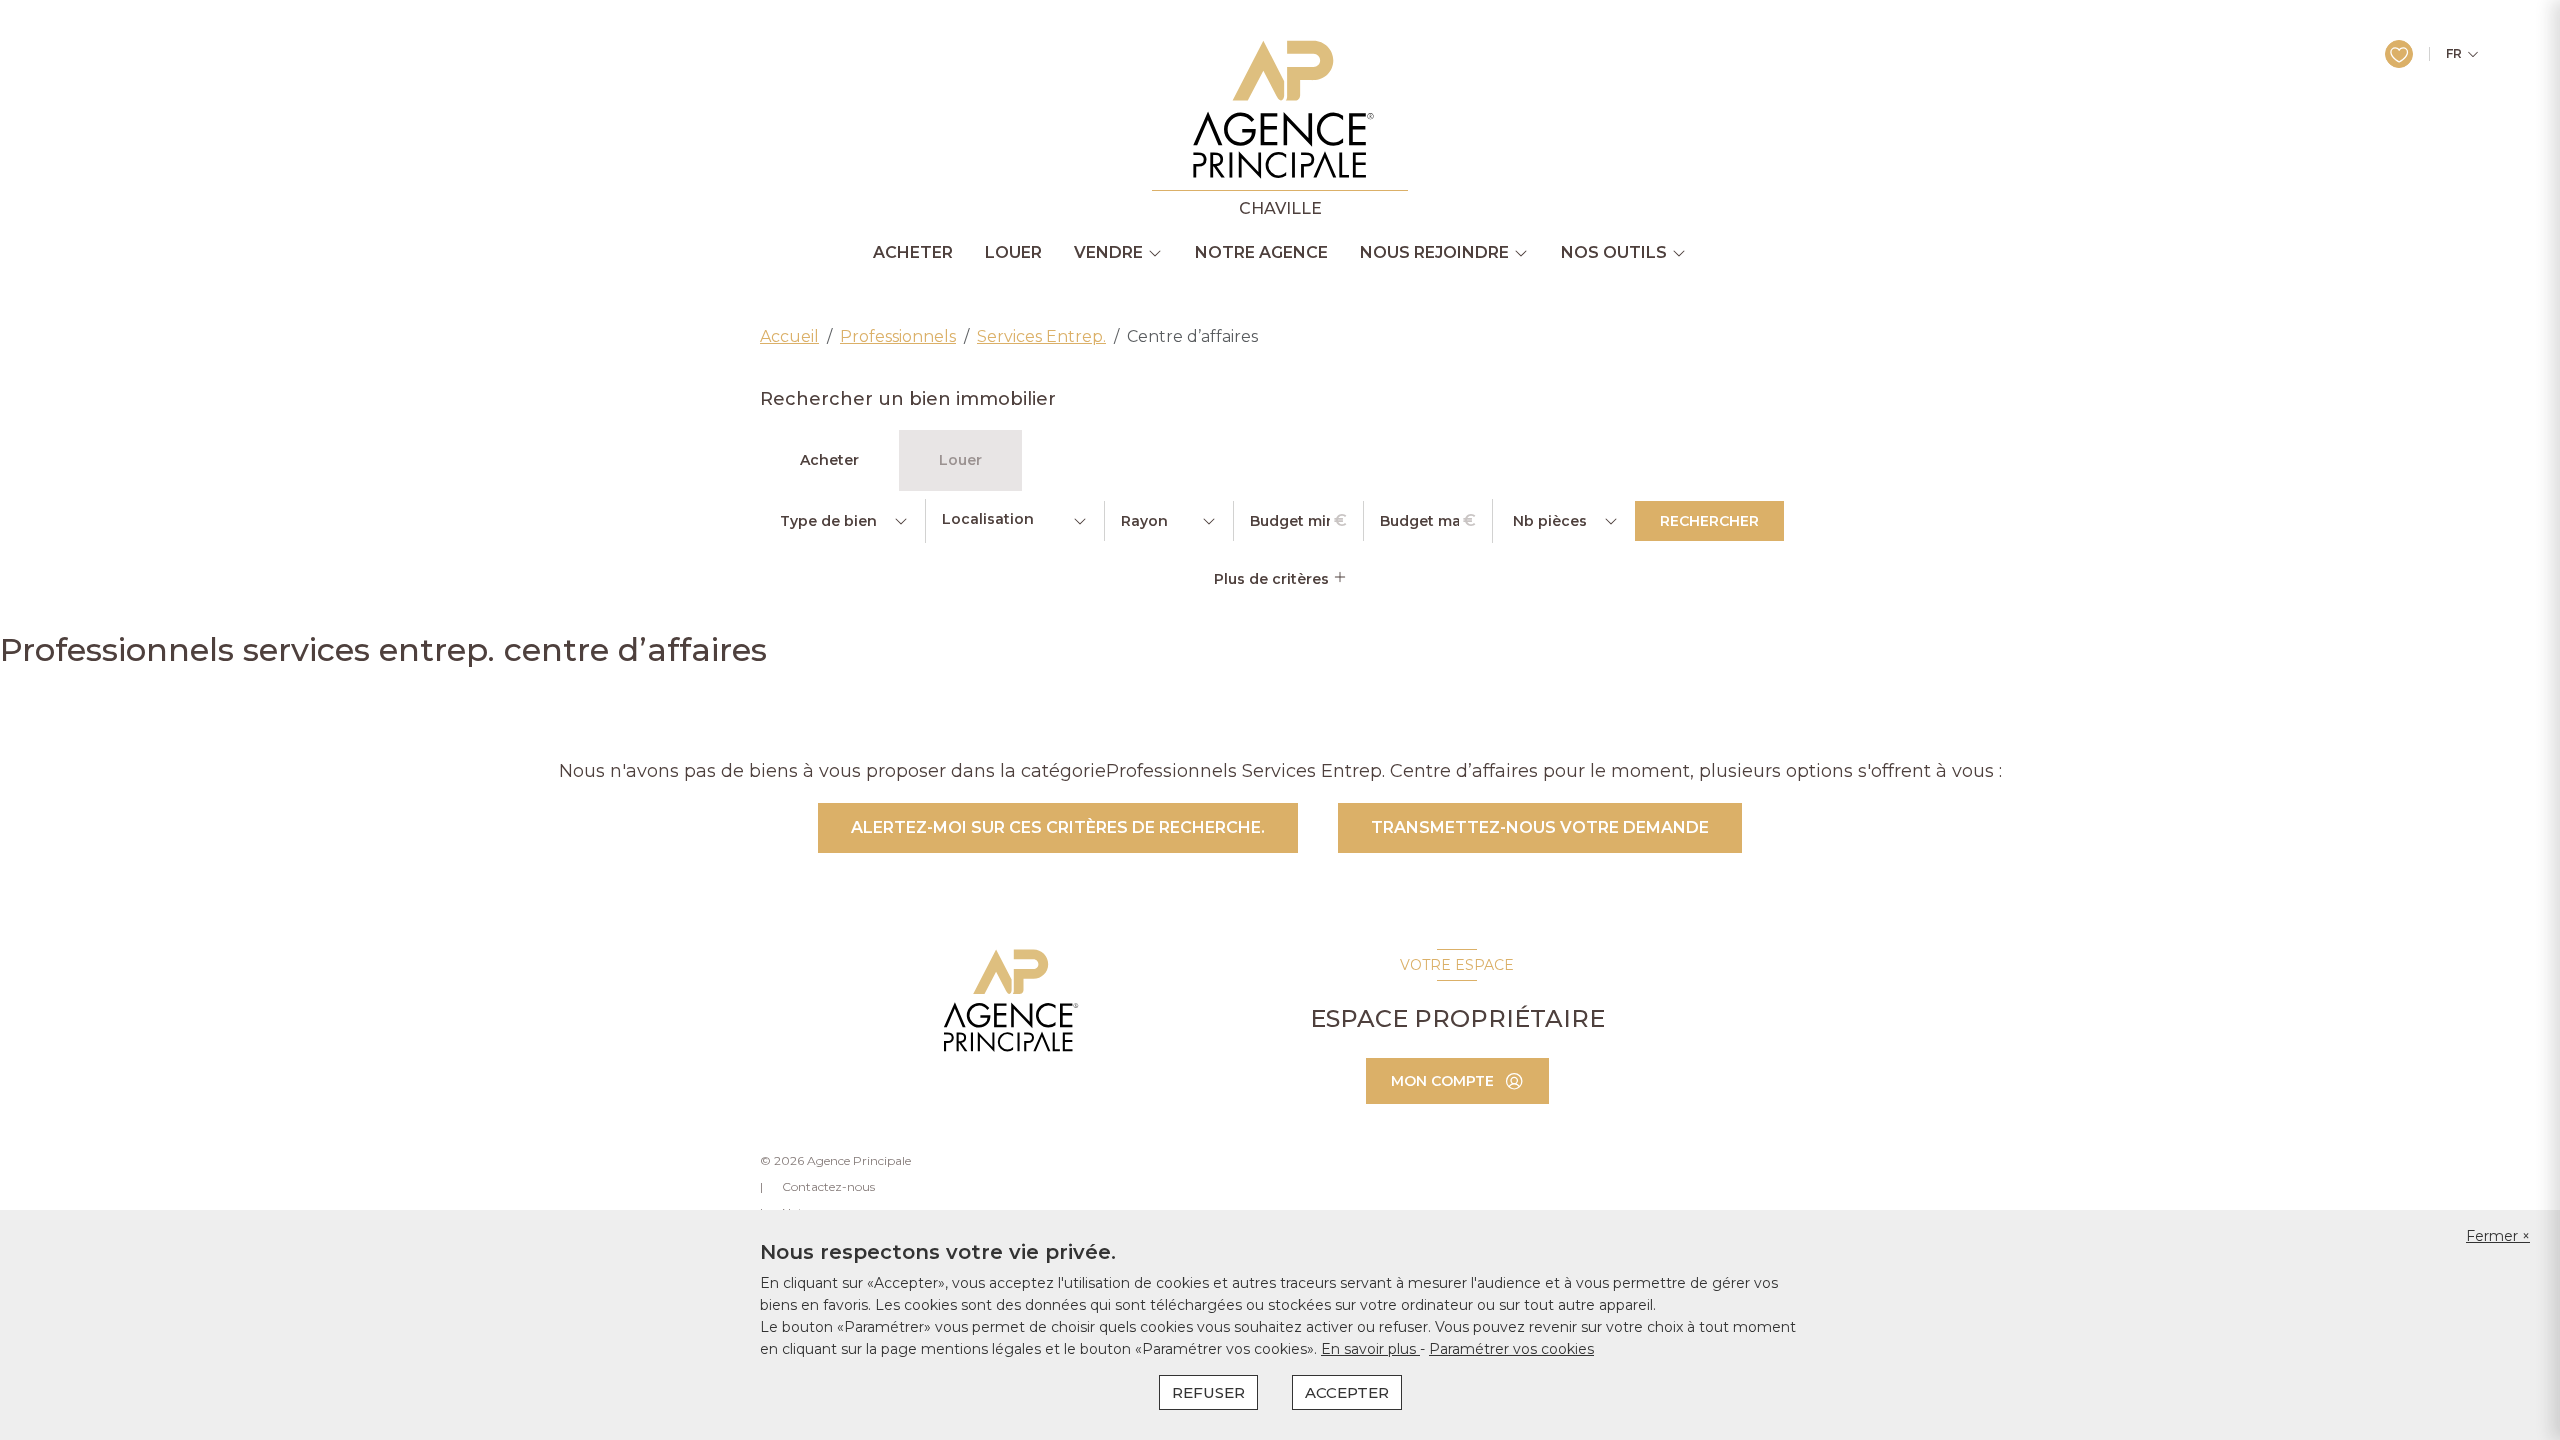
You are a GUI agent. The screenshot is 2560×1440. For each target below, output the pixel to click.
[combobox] (1015, 521)
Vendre (1108, 253)
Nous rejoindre (1434, 253)
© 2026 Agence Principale (835, 1160)
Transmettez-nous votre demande (1540, 827)
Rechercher (1709, 521)
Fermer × (2498, 1236)
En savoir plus (1370, 1349)
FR (2454, 54)
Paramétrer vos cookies (1511, 1349)
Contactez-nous (828, 1186)
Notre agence (1261, 253)
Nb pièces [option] (1550, 521)
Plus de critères (1273, 579)
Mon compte (1442, 1081)
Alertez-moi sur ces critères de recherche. (1058, 827)
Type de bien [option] (828, 521)
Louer (1013, 253)
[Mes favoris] (2399, 54)
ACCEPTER (1347, 1392)
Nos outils (1614, 253)
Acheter (913, 253)
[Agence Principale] (1008, 1001)
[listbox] (842, 521)
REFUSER (1208, 1392)
